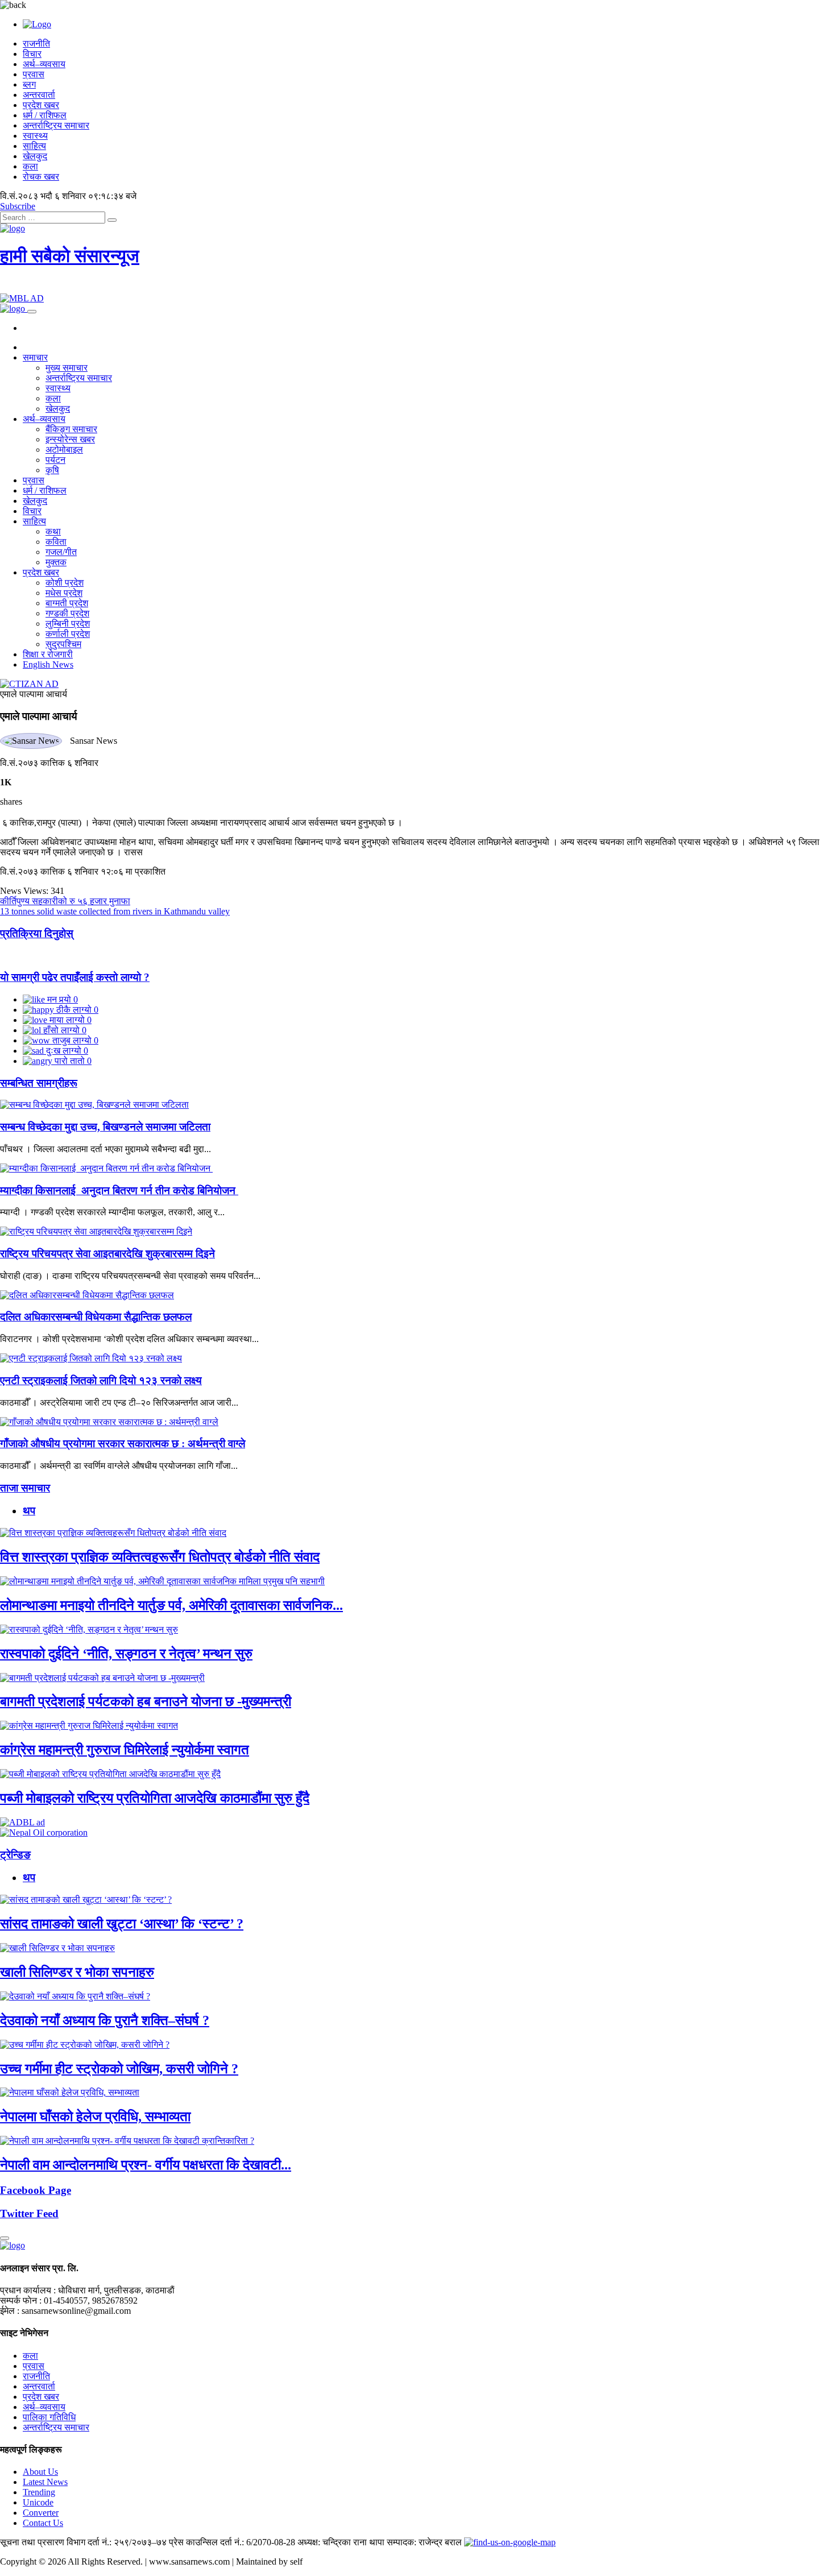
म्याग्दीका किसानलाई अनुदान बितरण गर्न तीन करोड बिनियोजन (119, 1190)
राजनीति (36, 44)
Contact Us (43, 2523)
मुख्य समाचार (67, 368)
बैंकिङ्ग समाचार (71, 429)
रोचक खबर (41, 177)
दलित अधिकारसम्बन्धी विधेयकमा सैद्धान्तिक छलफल (96, 1317)
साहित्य (34, 146)
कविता (56, 542)
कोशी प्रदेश (65, 583)
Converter (41, 2513)
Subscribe (18, 206)
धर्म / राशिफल (45, 115)
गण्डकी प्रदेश (67, 613)
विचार (32, 54)
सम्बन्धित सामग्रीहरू (39, 1083)
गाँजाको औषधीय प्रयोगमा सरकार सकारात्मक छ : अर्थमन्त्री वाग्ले (123, 1444)
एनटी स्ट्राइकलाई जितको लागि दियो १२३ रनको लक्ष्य (101, 1380)
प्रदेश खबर (41, 105)
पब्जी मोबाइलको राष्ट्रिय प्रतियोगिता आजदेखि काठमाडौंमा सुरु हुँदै (155, 1798)
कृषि (52, 470)
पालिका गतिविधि (49, 2417)
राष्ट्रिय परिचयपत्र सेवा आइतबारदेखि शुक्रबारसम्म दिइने (107, 1254)
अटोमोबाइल (64, 450)
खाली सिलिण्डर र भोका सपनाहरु (77, 1972)
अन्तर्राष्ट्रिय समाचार (56, 125)
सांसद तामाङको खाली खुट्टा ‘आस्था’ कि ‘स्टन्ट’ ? (122, 1924)
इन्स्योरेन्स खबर (70, 439)
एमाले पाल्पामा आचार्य (34, 694)
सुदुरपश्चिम (63, 644)
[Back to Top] (5, 2238)
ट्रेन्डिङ (15, 1855)
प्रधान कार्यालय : (28, 2290)
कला (30, 166)
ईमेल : (10, 2311)
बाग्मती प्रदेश (67, 603)
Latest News (45, 2482)
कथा (53, 531)
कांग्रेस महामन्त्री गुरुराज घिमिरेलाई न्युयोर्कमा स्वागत (125, 1750)
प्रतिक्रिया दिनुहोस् (37, 933)
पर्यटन (55, 460)
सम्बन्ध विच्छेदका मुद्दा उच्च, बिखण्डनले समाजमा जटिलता (105, 1127)
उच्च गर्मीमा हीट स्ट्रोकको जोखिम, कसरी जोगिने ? (119, 2069)
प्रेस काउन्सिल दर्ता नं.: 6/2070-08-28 (232, 2542)
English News (48, 664)
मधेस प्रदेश (64, 593)
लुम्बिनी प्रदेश (68, 624)
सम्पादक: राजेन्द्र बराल (424, 2542)
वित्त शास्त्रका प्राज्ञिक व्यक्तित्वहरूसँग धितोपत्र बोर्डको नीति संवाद (160, 1557)
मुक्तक (56, 562)
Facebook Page (36, 2190)
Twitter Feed (29, 2213)
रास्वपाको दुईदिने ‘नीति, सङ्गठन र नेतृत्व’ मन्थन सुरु (126, 1654)
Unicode (38, 2502)
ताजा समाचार (25, 1488)
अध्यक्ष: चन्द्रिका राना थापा (341, 2542)
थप (29, 1511)
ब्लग (29, 84)
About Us (40, 2472)
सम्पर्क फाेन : (21, 2300)
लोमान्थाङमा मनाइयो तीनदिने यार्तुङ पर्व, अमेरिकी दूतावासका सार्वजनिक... (171, 1605)
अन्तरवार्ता (39, 95)
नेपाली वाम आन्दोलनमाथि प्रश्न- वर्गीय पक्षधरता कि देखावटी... (146, 2165)
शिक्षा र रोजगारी (48, 654)
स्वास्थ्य (35, 136)
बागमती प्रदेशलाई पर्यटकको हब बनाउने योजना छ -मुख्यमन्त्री (146, 1701)
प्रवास (34, 74)
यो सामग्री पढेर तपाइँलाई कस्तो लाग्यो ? (75, 977)
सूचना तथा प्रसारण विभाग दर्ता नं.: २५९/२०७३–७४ (83, 2542)
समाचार (35, 357)
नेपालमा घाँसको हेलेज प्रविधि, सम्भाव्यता (95, 2117)
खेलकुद (35, 156)
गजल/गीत (61, 552)
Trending (39, 2492)
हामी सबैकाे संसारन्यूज (70, 256)
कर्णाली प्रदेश (68, 634)
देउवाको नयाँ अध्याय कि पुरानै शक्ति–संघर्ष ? (105, 2020)
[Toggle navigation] (32, 312)
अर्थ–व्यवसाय (44, 64)
